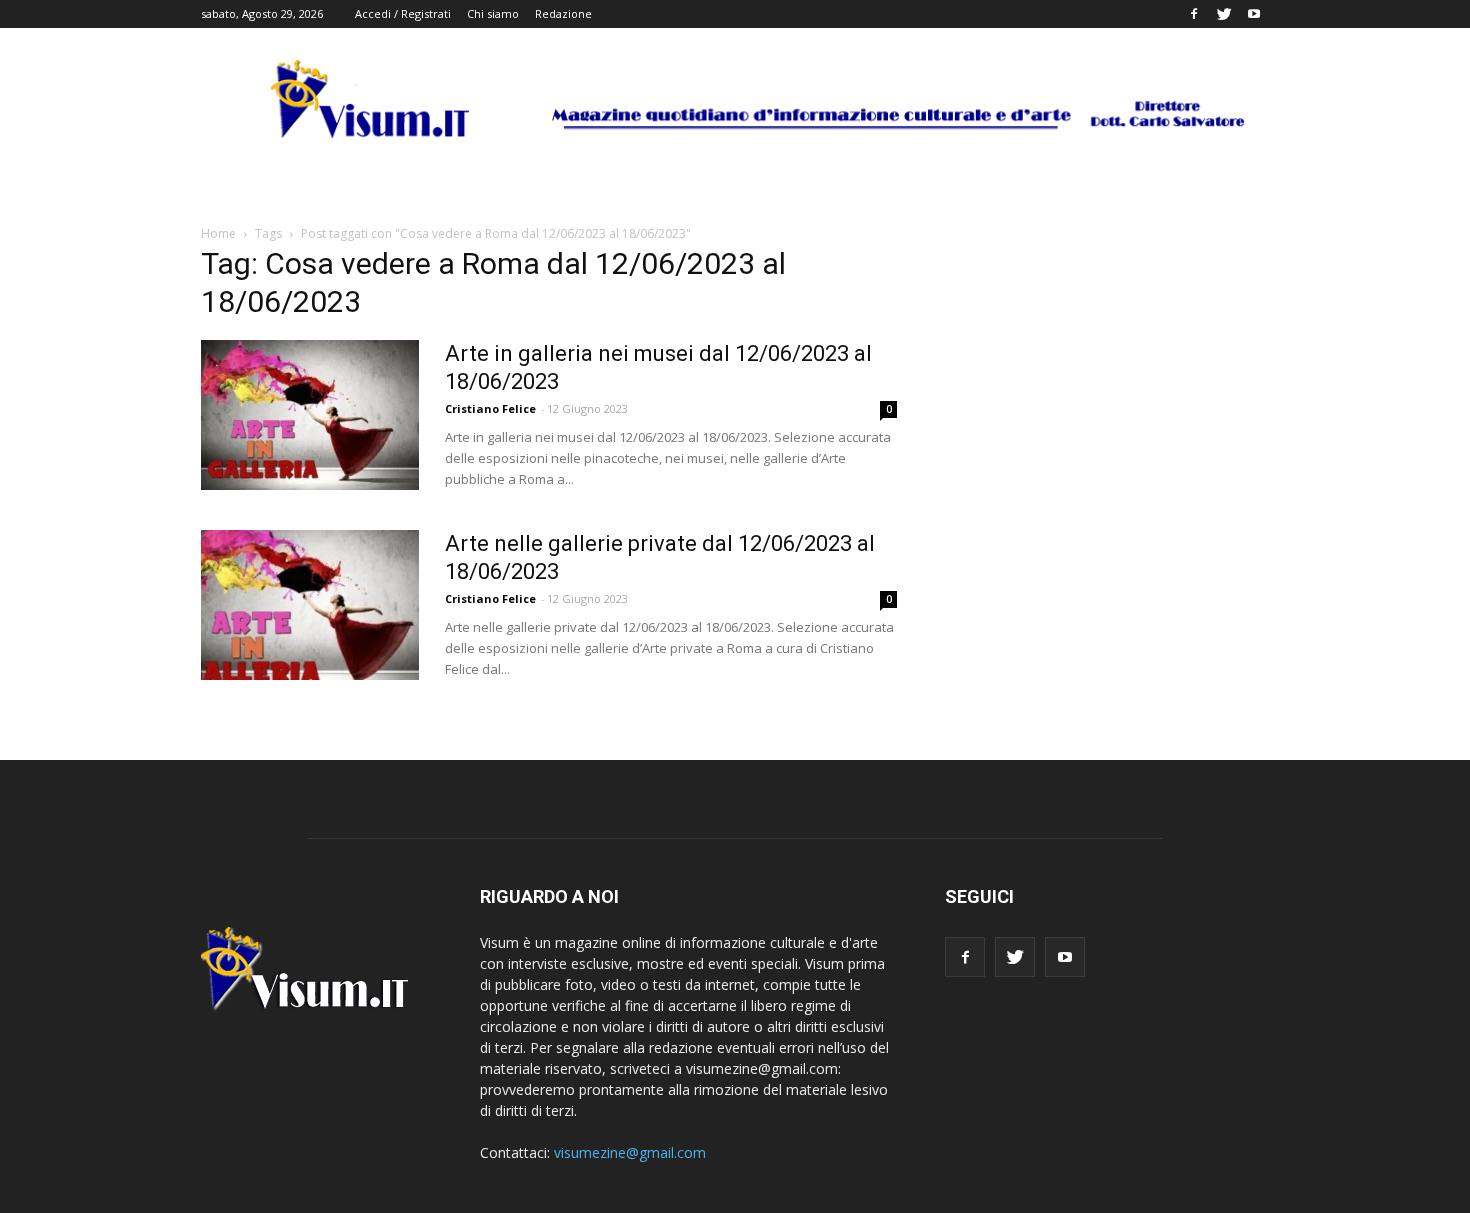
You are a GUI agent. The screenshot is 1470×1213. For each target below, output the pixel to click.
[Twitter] (1224, 14)
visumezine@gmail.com (630, 1152)
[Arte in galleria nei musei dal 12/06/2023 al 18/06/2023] (310, 415)
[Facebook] (1194, 14)
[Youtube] (1254, 14)
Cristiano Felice (490, 408)
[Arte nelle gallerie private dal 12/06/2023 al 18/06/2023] (310, 605)
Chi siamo (493, 13)
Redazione (563, 13)
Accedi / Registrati (403, 13)
